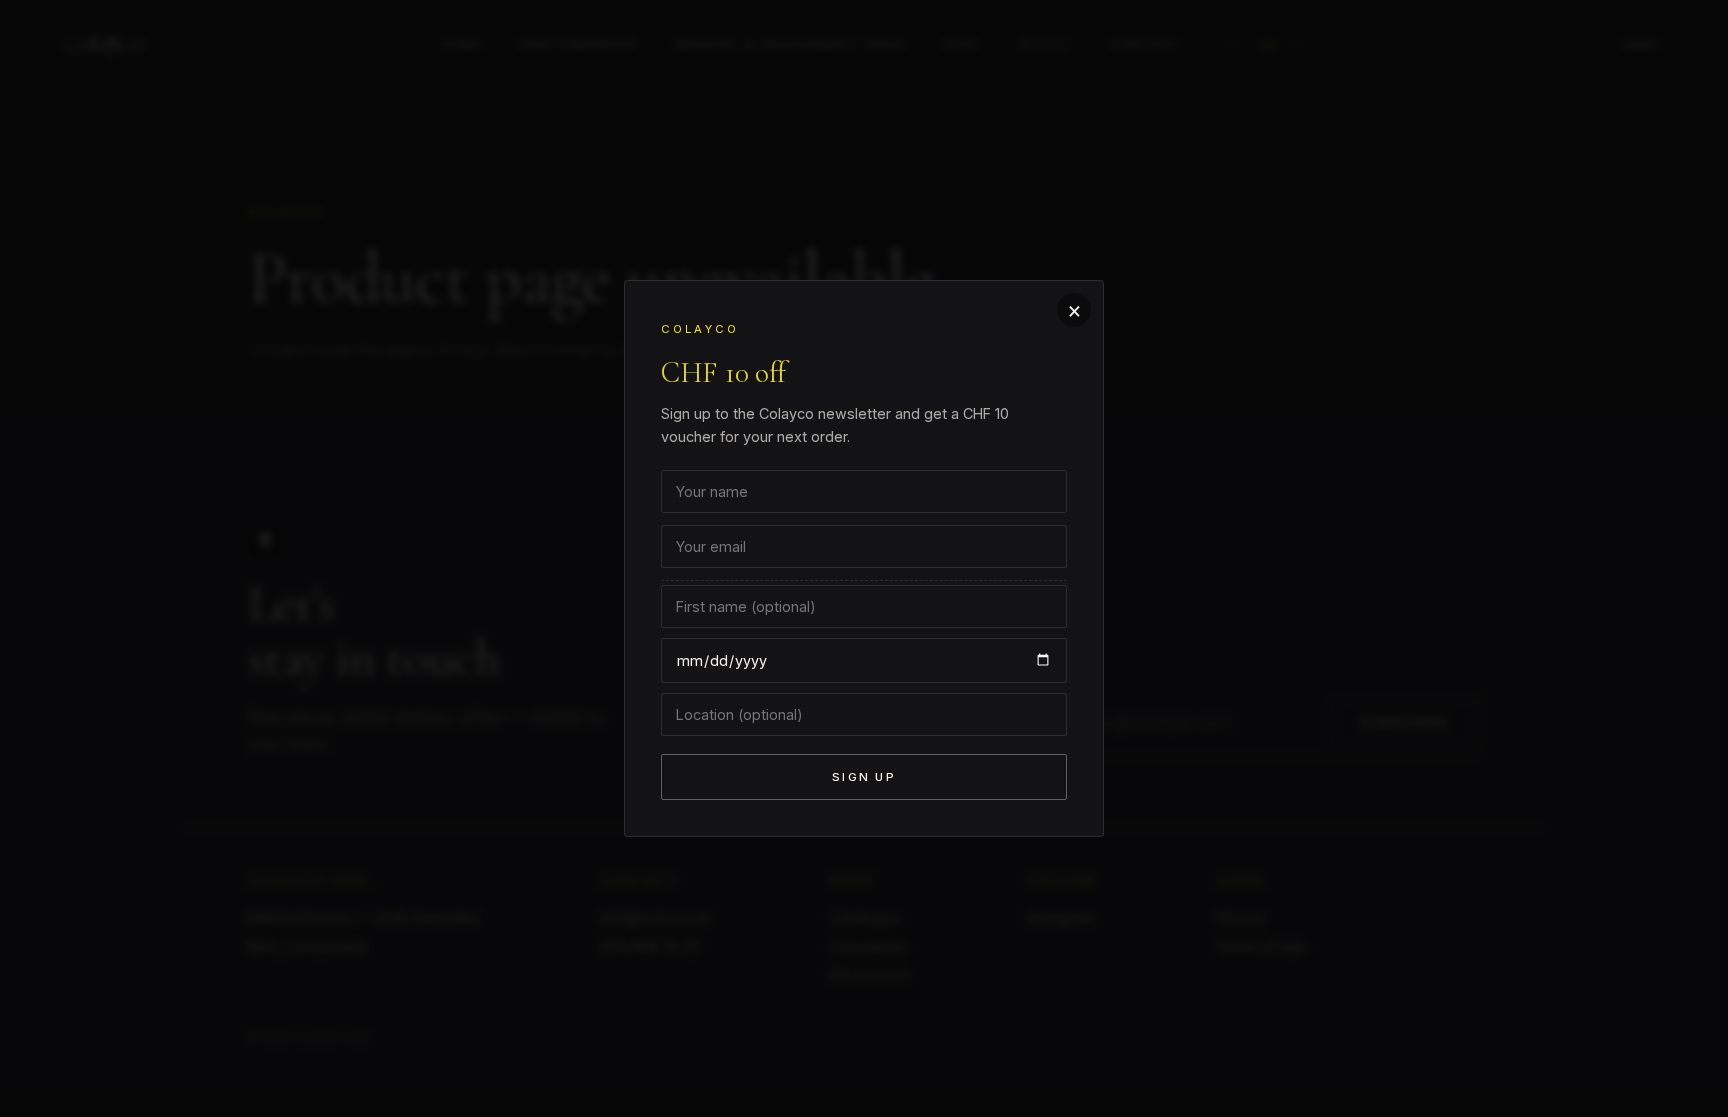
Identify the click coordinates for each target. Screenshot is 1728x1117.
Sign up (864, 777)
